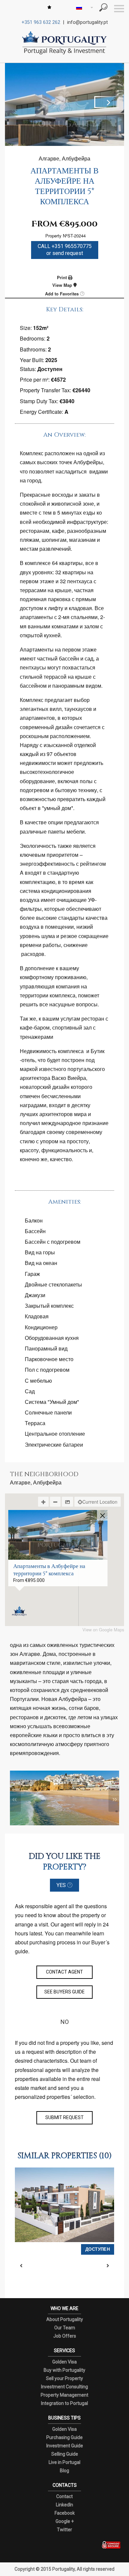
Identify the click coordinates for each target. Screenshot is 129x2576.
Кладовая (37, 1316)
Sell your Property (64, 2378)
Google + (65, 2521)
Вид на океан (41, 1263)
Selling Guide (65, 2454)
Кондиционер (41, 1327)
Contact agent (64, 1972)
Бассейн (35, 1231)
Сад (30, 1391)
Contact (64, 2496)
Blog (64, 2471)
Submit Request (64, 2117)
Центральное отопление (55, 1434)
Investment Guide (65, 2446)
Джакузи (35, 1295)
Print (63, 277)
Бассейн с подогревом (53, 1242)
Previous (21, 102)
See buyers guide (64, 1992)
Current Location (100, 1502)
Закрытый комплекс (49, 1306)
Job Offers (65, 2336)
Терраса (35, 1423)
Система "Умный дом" (52, 1402)
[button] (19, 1611)
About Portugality (65, 2319)
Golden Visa (64, 2362)
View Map (63, 285)
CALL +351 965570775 (65, 250)
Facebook (65, 2513)
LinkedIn (64, 2505)
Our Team (65, 2328)
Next (107, 102)
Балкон (34, 1220)
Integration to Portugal (64, 2403)
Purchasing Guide (64, 2437)
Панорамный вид (46, 1348)
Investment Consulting (64, 2387)
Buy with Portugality (64, 2370)
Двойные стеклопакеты (53, 1284)
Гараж (32, 1274)
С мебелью (38, 1381)
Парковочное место (49, 1359)
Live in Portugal (64, 2462)
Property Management (64, 2395)
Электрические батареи (54, 1445)
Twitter (64, 2530)
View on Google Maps (103, 1630)
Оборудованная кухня (52, 1338)
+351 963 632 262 (41, 22)
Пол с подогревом (47, 1370)
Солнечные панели (48, 1412)
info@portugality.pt (87, 22)
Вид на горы (40, 1252)
